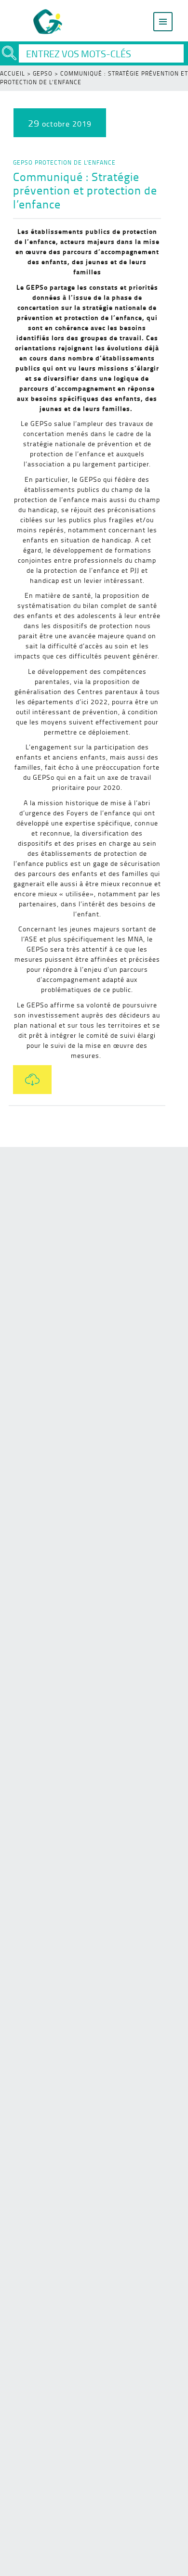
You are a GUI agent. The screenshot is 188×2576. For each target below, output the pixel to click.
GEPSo (43, 73)
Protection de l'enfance (75, 162)
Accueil (13, 73)
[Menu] (163, 22)
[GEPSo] (48, 22)
